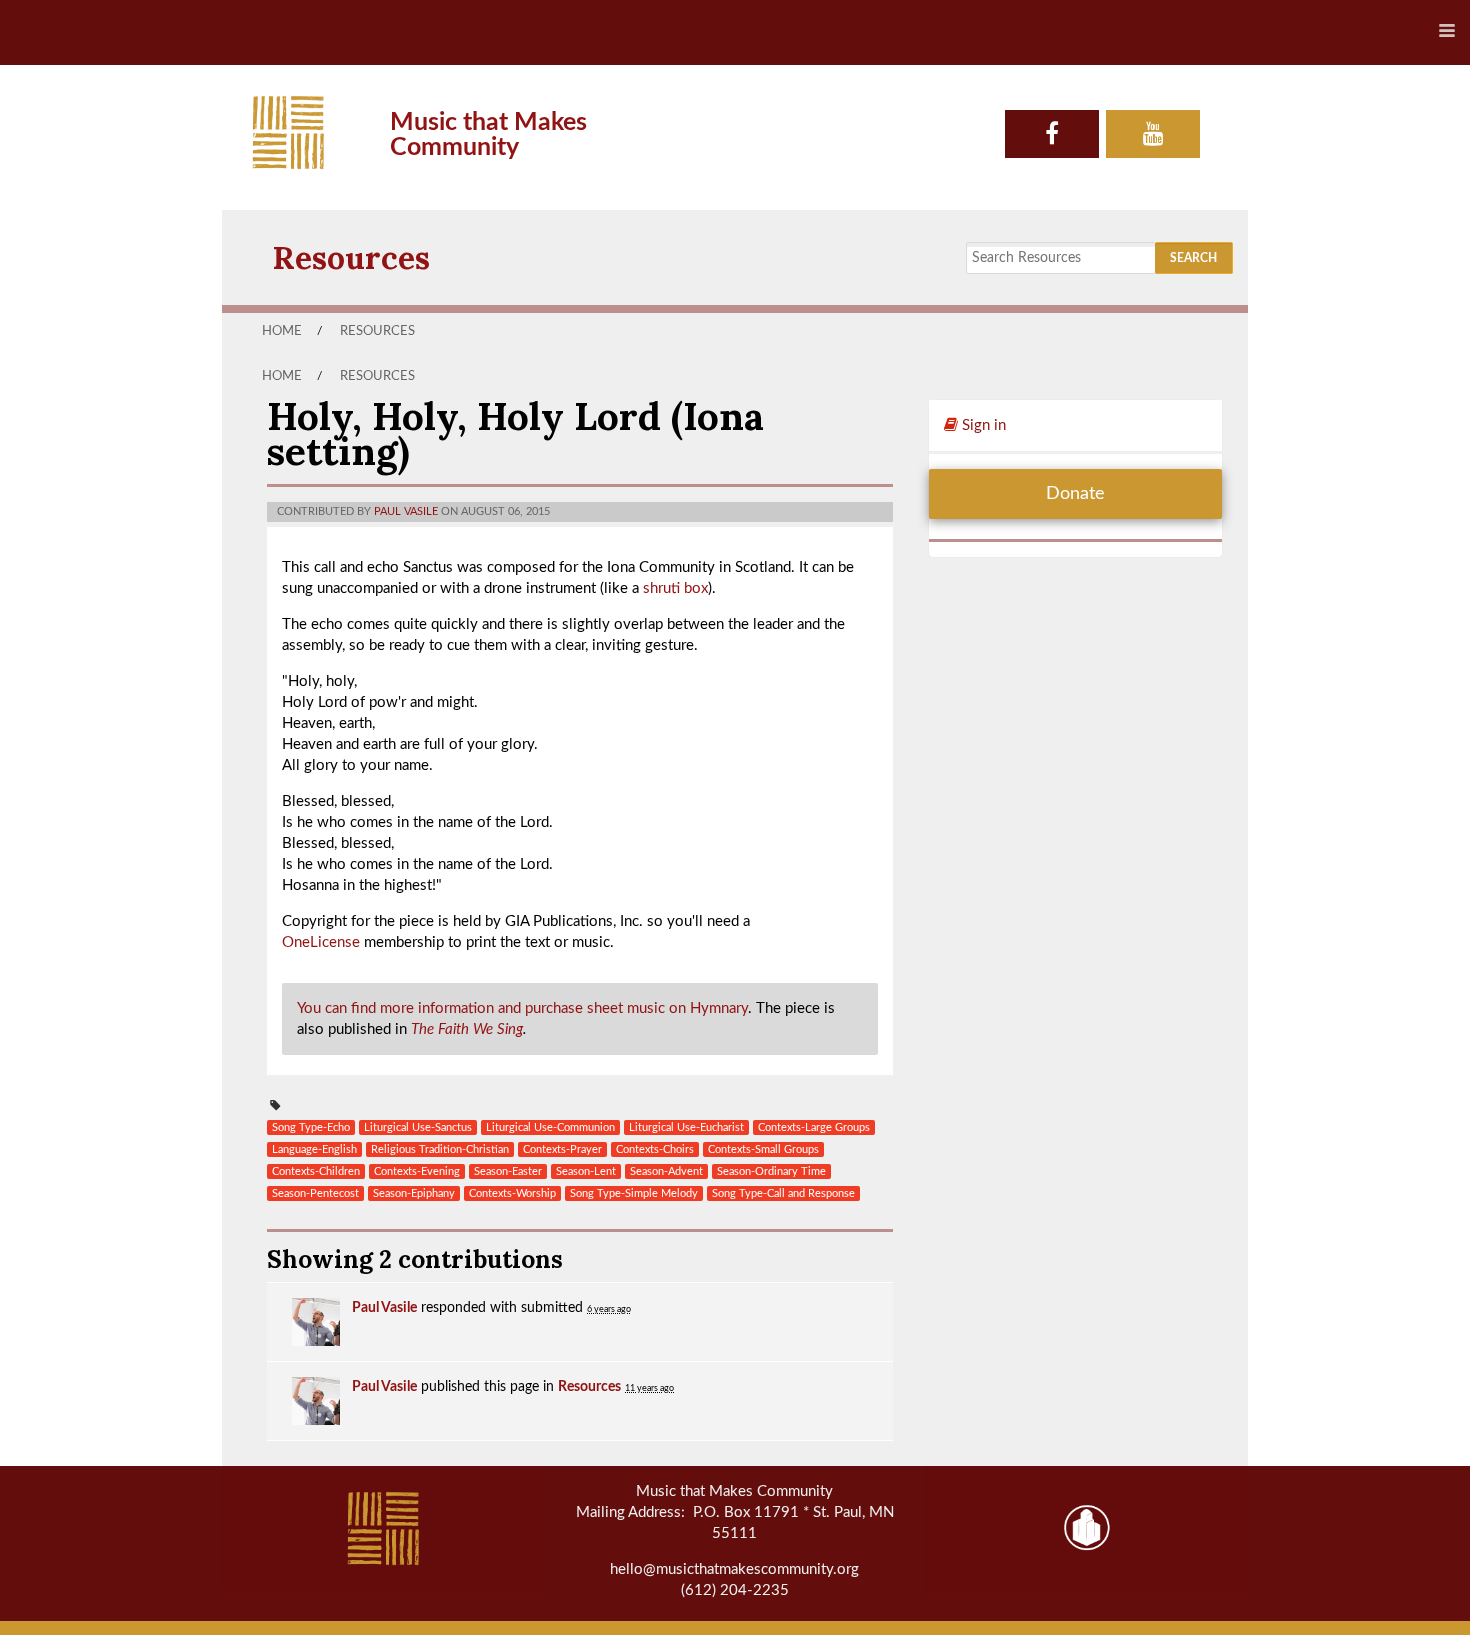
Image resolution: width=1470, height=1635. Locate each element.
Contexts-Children (316, 1171)
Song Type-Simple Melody (634, 1193)
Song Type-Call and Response (783, 1193)
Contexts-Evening (417, 1171)
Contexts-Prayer (562, 1149)
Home (282, 331)
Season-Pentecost (315, 1193)
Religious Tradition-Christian (440, 1149)
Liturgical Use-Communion (550, 1127)
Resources (351, 257)
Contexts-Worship (512, 1193)
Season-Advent (666, 1171)
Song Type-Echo (311, 1127)
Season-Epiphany (414, 1193)
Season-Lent (586, 1171)
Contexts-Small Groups (763, 1149)
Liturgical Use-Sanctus (418, 1127)
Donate (1075, 494)
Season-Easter (508, 1171)
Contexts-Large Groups (814, 1127)
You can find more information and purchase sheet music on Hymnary (522, 1008)
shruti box (675, 588)
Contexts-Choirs (655, 1149)
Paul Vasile (406, 511)
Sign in (982, 425)
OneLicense (321, 942)
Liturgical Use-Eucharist (686, 1127)
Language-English (314, 1149)
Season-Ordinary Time (771, 1171)
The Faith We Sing (467, 1029)
